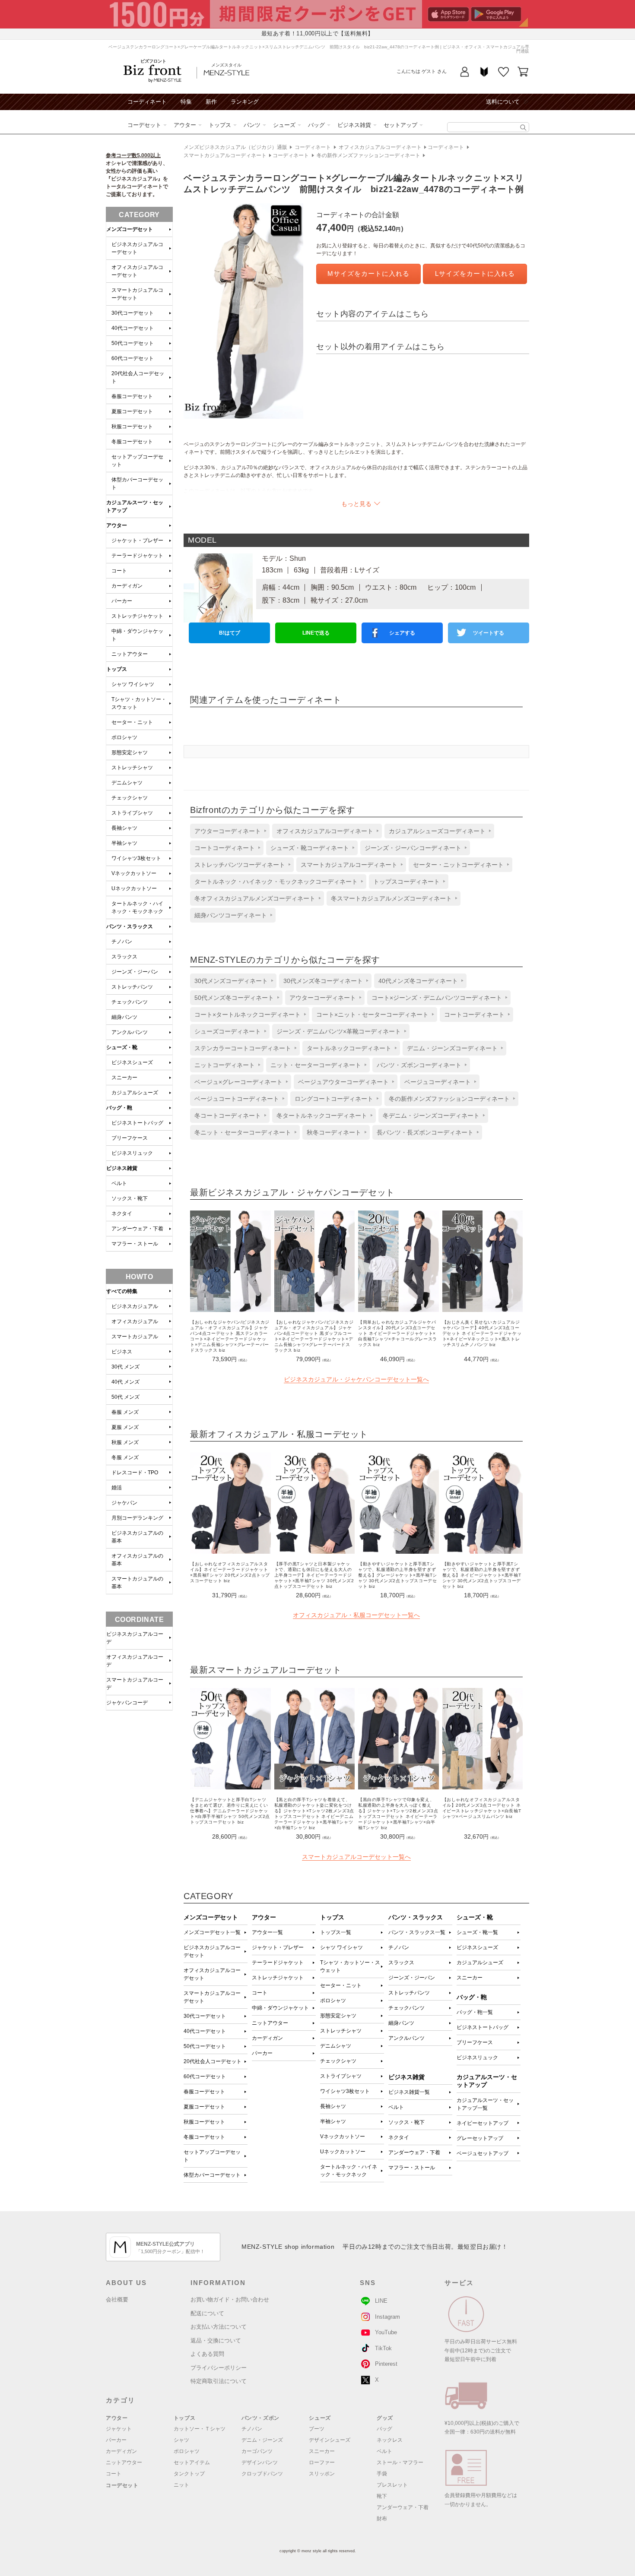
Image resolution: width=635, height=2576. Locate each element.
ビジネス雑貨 (354, 125)
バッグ (316, 125)
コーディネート (147, 102)
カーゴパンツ (257, 2451)
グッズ (385, 2418)
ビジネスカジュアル (135, 1306)
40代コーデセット (205, 2031)
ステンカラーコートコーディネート (243, 1048)
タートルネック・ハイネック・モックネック (349, 2171)
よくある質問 (207, 2354)
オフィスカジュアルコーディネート (380, 147)
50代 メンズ (125, 1397)
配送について (207, 2313)
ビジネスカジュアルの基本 (137, 1537)
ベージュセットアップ (483, 2153)
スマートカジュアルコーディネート (225, 155)
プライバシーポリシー (219, 2368)
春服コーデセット (204, 2092)
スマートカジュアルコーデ (135, 1684)
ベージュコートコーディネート (237, 1099)
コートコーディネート (225, 848)
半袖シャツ (333, 2121)
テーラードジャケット (278, 1963)
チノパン (399, 1947)
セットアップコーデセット (212, 2156)
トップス (220, 125)
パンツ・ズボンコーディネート (419, 1065)
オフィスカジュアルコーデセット (212, 1974)
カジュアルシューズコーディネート (437, 831)
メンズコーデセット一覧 (212, 1932)
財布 (382, 2519)
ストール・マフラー (400, 2462)
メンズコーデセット (130, 229)
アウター (185, 125)
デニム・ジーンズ (262, 2440)
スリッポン (322, 2474)
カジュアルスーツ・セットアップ (135, 506)
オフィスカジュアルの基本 (137, 1560)
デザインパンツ (260, 2462)
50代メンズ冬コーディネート (234, 998)
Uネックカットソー (343, 2152)
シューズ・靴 (122, 1047)
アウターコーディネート (228, 831)
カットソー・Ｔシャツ (200, 2429)
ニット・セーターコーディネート (316, 1065)
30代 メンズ (125, 1367)
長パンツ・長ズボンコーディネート (425, 1132)
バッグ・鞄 (119, 1108)
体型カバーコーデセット (212, 2175)
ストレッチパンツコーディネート (240, 865)
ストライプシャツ (341, 2076)
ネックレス (390, 2440)
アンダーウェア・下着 (414, 2152)
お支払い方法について (219, 2327)
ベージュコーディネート (438, 1082)
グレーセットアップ (480, 2138)
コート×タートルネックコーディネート (248, 1015)
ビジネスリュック (477, 2058)
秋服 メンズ (125, 1442)
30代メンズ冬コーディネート (323, 981)
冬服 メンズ (125, 1457)
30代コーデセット (205, 2016)
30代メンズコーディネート (231, 981)
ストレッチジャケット (278, 1978)
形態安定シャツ (338, 2016)
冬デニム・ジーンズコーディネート (431, 1116)
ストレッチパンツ (409, 1993)
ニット (181, 2485)
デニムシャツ (336, 2046)
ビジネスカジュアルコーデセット (212, 1951)
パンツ (252, 125)
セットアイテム (192, 2462)
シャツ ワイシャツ (341, 1947)
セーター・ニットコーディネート (458, 865)
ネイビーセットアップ (483, 2123)
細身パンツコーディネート (231, 915)
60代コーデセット (205, 2077)
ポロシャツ (333, 2001)
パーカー (262, 2053)
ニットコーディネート (225, 1065)
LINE (381, 2301)
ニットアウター (270, 2023)
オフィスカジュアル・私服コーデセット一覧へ (356, 1615)
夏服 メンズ (125, 1427)
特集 (186, 102)
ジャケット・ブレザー (278, 1947)
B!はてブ (230, 633)
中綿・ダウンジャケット (280, 2008)
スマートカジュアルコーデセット (212, 1997)
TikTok (383, 2348)
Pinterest (386, 2364)
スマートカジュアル (135, 1337)
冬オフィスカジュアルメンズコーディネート (255, 898)
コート (260, 1993)
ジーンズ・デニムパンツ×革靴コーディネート (339, 1031)
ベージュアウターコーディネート (343, 1082)
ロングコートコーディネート (334, 1099)
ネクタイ (399, 2137)
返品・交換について (216, 2341)
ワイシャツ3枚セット (345, 2091)
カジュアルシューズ (480, 1963)
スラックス (401, 1963)
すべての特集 (122, 1291)
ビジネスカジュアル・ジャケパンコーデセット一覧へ (356, 1379)
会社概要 (117, 2299)
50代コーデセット (205, 2046)
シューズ (284, 125)
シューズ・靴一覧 (477, 1932)
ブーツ (317, 2429)
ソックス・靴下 (406, 2122)
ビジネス (122, 1352)
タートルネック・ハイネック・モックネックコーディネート (276, 882)
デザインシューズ (330, 2440)
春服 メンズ (125, 1412)
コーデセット (144, 125)
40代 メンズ (125, 1382)
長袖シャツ (333, 2106)
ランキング (245, 102)
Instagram (387, 2317)
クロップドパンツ (262, 2474)
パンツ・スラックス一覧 (417, 1932)
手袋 (382, 2474)
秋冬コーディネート (334, 1132)
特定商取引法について (219, 2381)
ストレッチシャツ (341, 2031)
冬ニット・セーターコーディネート (243, 1132)
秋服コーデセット (204, 2122)
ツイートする (489, 633)
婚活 (117, 1488)
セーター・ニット (341, 1985)
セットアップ (400, 125)
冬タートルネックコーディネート (322, 1116)
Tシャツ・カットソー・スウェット (350, 1966)
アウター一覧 (267, 1932)
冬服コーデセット (204, 2137)
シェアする (402, 633)
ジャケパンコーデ (127, 1703)
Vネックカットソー (343, 2137)
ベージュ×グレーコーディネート (238, 1082)
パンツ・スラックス (130, 926)
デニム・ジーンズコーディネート (452, 1048)
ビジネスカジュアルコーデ (135, 1638)
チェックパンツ (406, 2008)
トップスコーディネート (406, 882)
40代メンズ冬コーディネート (418, 981)
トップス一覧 (336, 1932)
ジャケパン (124, 1503)
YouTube (386, 2332)
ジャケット (119, 2429)
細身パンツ (401, 2023)
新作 (211, 102)
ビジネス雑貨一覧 (409, 2092)
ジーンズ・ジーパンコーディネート (413, 848)
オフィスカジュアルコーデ (135, 1661)
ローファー (322, 2462)
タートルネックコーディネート (349, 1048)
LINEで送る (316, 633)
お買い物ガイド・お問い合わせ (230, 2299)
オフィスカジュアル (135, 1321)
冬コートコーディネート (228, 1116)
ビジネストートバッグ (483, 2027)
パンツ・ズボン (260, 2418)
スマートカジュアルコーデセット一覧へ (356, 1857)
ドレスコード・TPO (135, 1473)
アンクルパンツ (406, 2038)
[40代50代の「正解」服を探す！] (523, 128)
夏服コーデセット (204, 2107)
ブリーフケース (475, 2042)
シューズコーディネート (228, 1031)
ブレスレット (392, 2485)
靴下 (382, 2496)
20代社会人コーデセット (213, 2061)
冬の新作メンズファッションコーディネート (368, 155)
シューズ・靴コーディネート (310, 848)
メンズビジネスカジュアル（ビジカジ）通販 (235, 147)
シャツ (181, 2440)
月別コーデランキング (137, 1518)
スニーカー (470, 1978)
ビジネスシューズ (477, 1947)
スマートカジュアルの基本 (137, 1583)
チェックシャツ (338, 2061)
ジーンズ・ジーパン (412, 1978)
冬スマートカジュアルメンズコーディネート (391, 898)
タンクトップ (189, 2474)
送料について (503, 102)
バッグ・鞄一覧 (475, 2012)
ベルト (396, 2107)
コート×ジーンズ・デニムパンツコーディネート (437, 998)
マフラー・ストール (412, 2168)
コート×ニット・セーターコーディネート (372, 1015)
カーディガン (267, 2038)
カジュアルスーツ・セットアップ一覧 (485, 2104)
